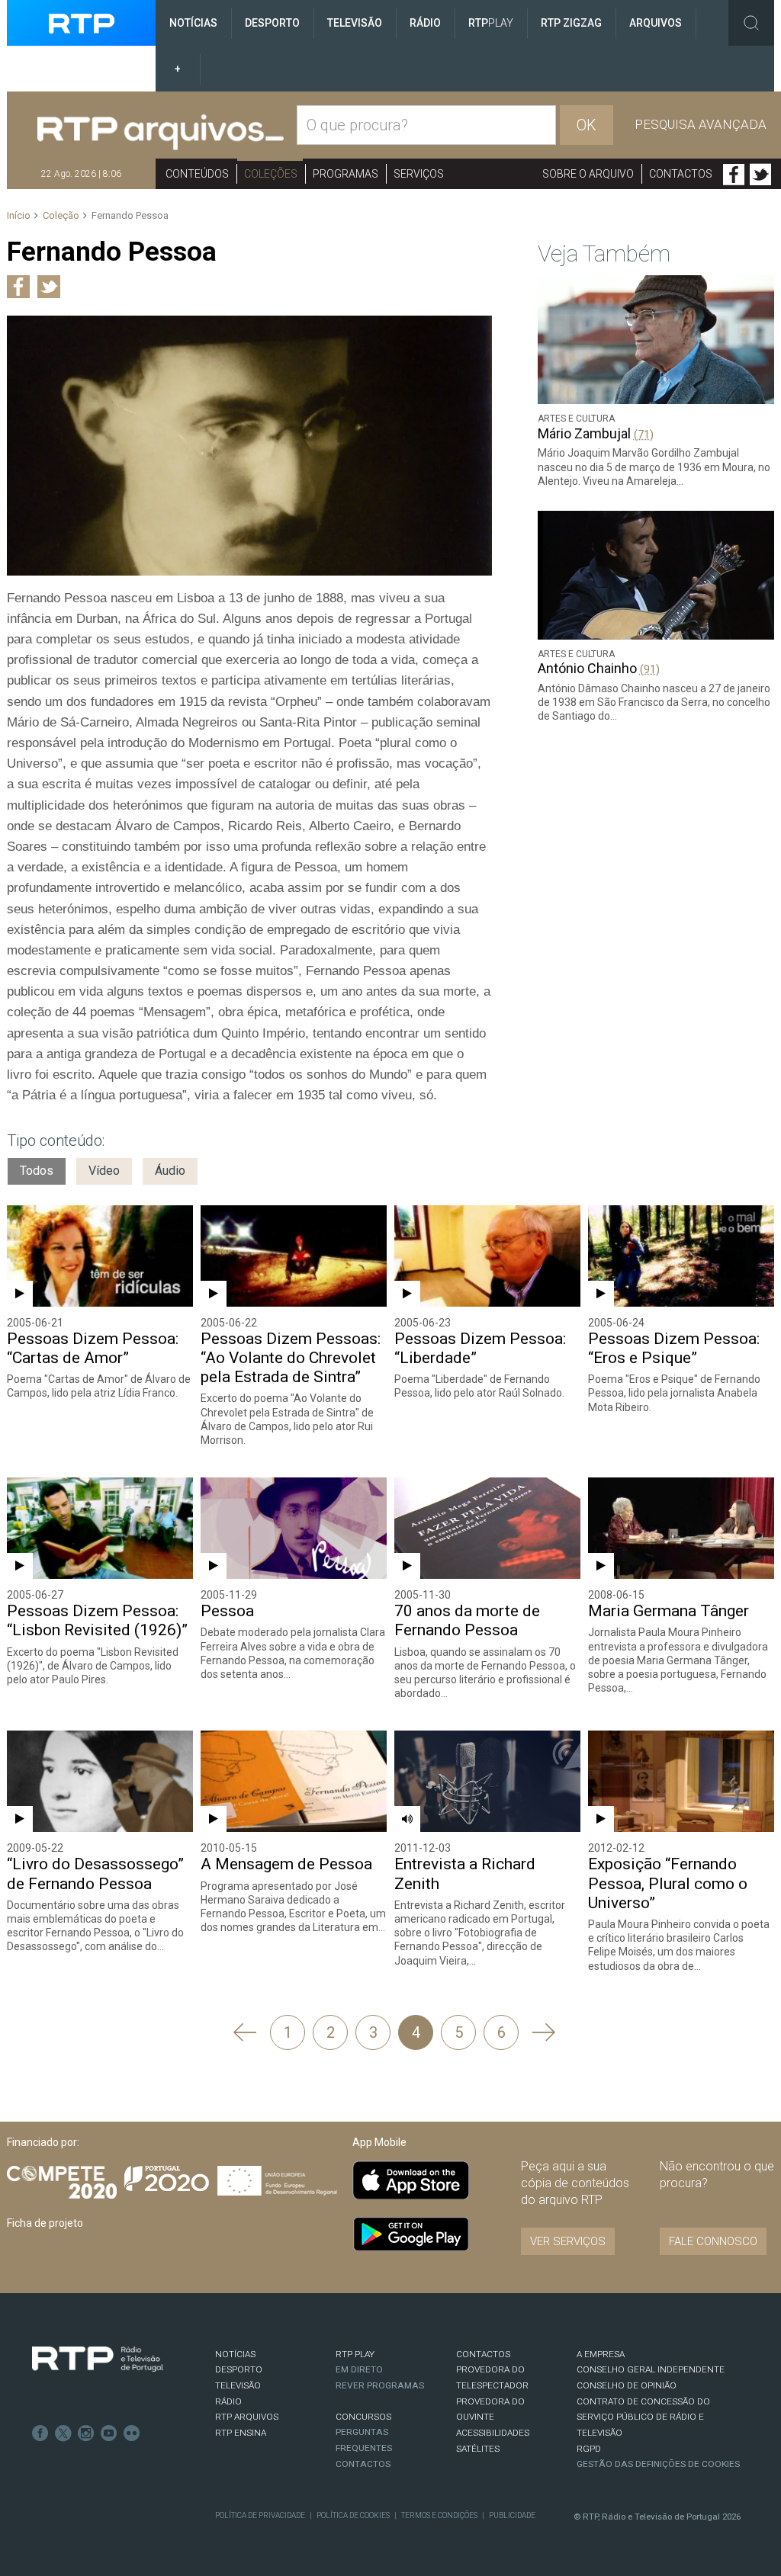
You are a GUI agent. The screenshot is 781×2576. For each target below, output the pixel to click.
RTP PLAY (355, 2354)
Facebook (734, 175)
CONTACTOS (483, 2354)
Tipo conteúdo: (56, 1140)
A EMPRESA (601, 2354)
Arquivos (656, 23)
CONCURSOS (363, 2417)
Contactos (681, 174)
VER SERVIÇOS (568, 2241)
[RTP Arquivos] (161, 133)
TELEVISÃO (238, 2385)
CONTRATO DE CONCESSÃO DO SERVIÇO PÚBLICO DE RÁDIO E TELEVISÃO (643, 2417)
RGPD (589, 2449)
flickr (132, 2433)
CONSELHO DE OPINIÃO (627, 2385)
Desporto (272, 23)
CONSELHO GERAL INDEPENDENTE (651, 2369)
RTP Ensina (241, 2433)
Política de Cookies (353, 2515)
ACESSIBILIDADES (493, 2433)
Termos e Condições (439, 2515)
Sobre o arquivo (588, 174)
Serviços (419, 174)
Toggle (751, 23)
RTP (491, 23)
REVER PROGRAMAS (380, 2385)
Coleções (271, 174)
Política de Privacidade (260, 2515)
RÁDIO (228, 2401)
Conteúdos (197, 174)
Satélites (478, 2449)
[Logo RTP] (98, 2359)
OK (587, 125)
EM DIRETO (359, 2369)
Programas (346, 174)
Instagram (86, 2433)
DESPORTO (239, 2369)
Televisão (355, 23)
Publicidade (512, 2515)
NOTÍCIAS (235, 2354)
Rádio (425, 23)
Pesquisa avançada (701, 124)
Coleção (61, 215)
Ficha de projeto (45, 2223)
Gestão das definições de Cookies (658, 2464)
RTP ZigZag (571, 23)
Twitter (760, 175)
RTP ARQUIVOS (247, 2417)
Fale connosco (713, 2241)
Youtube (109, 2433)
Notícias (193, 23)
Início (19, 215)
